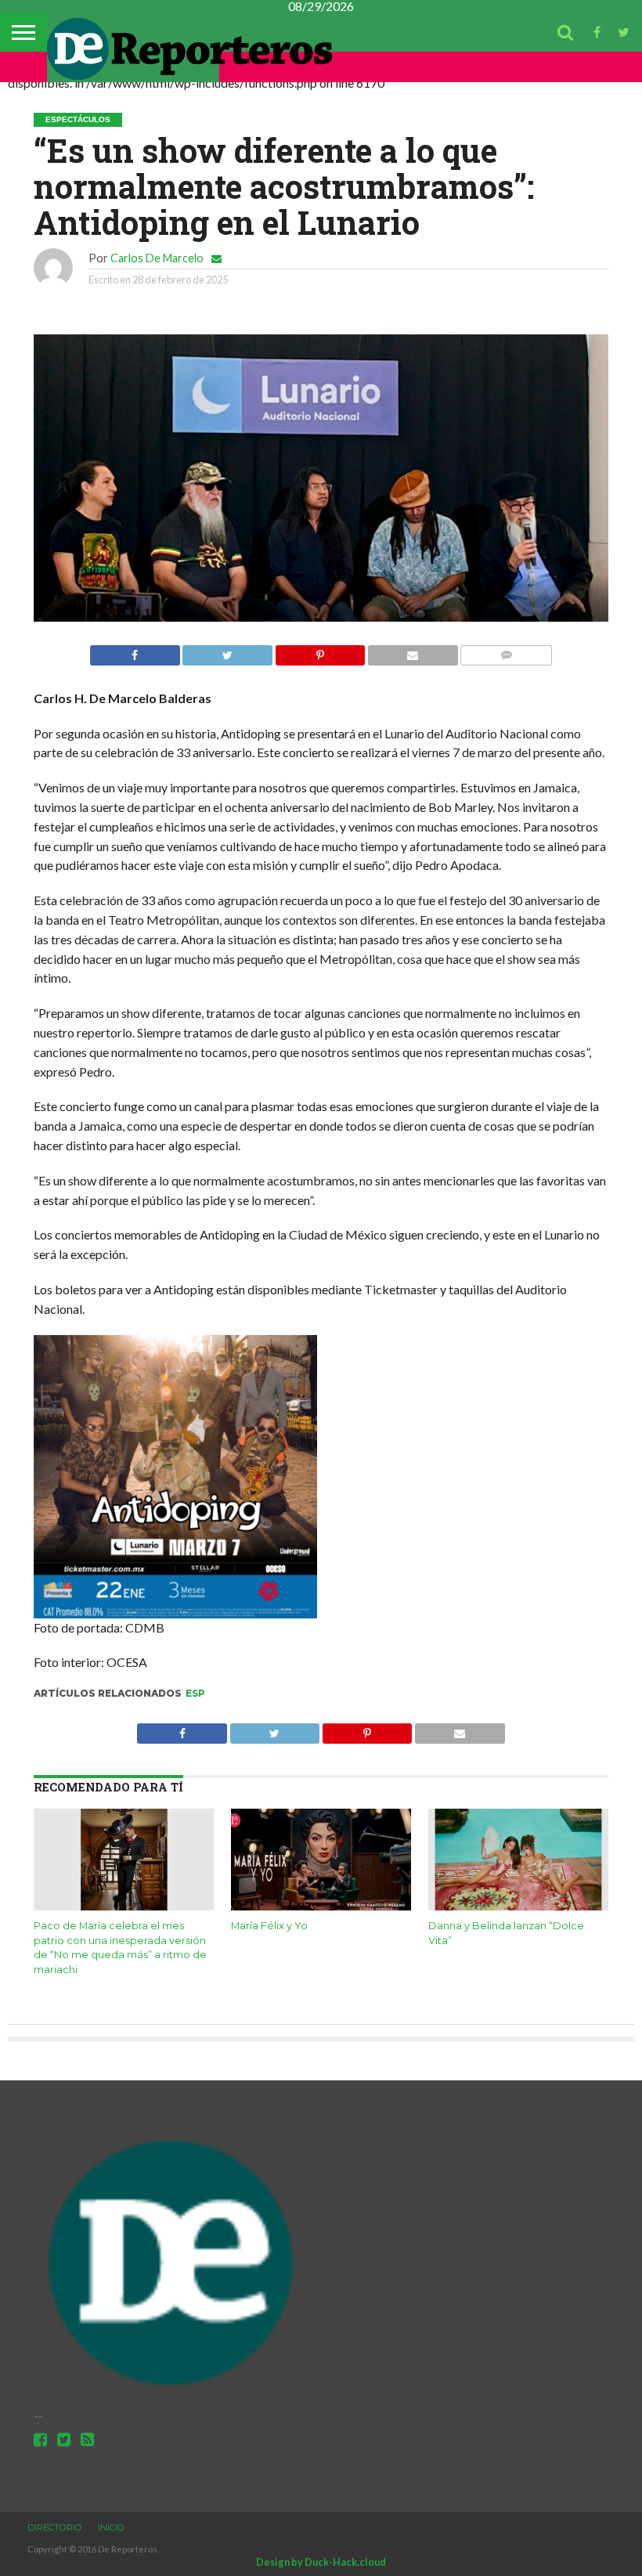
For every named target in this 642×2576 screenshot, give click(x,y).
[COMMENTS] (506, 651)
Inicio (111, 2527)
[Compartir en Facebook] (135, 651)
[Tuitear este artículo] (227, 651)
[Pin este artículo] (320, 651)
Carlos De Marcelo (157, 258)
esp (195, 1693)
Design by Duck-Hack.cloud (321, 2562)
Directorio (55, 2527)
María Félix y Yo (269, 1926)
